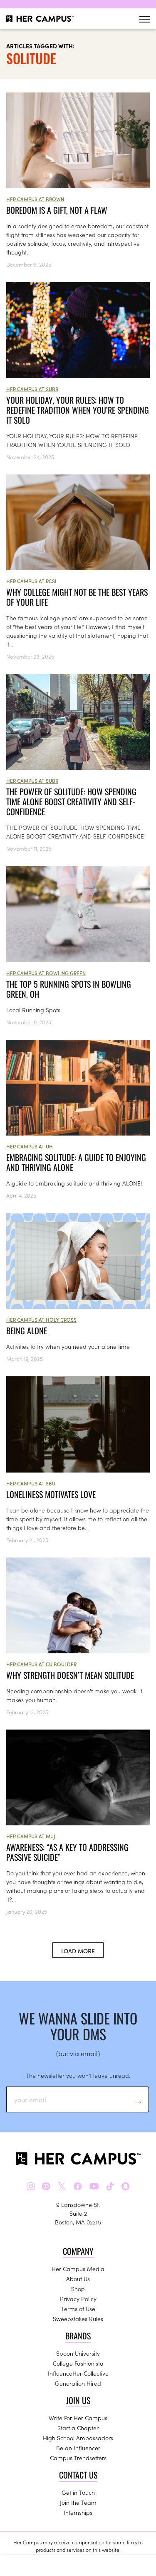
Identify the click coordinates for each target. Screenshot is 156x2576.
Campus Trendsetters (78, 2458)
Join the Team (78, 2502)
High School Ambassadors (78, 2438)
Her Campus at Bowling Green (46, 973)
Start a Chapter (78, 2428)
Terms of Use (78, 2309)
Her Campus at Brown (35, 199)
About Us (78, 2279)
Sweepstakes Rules (78, 2319)
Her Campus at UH (30, 1146)
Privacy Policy (78, 2299)
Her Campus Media (78, 2269)
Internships (78, 2512)
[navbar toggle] (145, 19)
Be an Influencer (78, 2448)
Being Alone (27, 1330)
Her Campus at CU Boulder (41, 1664)
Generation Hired (78, 2383)
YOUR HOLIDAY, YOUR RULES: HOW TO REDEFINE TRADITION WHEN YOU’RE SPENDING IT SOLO (78, 410)
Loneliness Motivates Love (51, 1494)
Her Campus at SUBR (32, 389)
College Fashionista (78, 2363)
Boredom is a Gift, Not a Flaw (57, 210)
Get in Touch (78, 2492)
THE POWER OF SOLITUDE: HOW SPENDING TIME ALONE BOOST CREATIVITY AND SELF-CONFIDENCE (71, 801)
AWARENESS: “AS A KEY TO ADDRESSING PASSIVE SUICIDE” (67, 1852)
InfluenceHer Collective (78, 2373)
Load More (78, 1951)
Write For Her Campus (78, 2418)
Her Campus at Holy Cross (41, 1319)
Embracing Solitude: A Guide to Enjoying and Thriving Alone (76, 1162)
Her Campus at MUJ (31, 1836)
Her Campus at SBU (31, 1483)
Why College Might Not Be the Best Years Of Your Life (77, 597)
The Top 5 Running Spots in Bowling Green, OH (69, 989)
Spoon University (78, 2353)
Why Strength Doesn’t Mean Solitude (70, 1675)
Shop (78, 2289)
